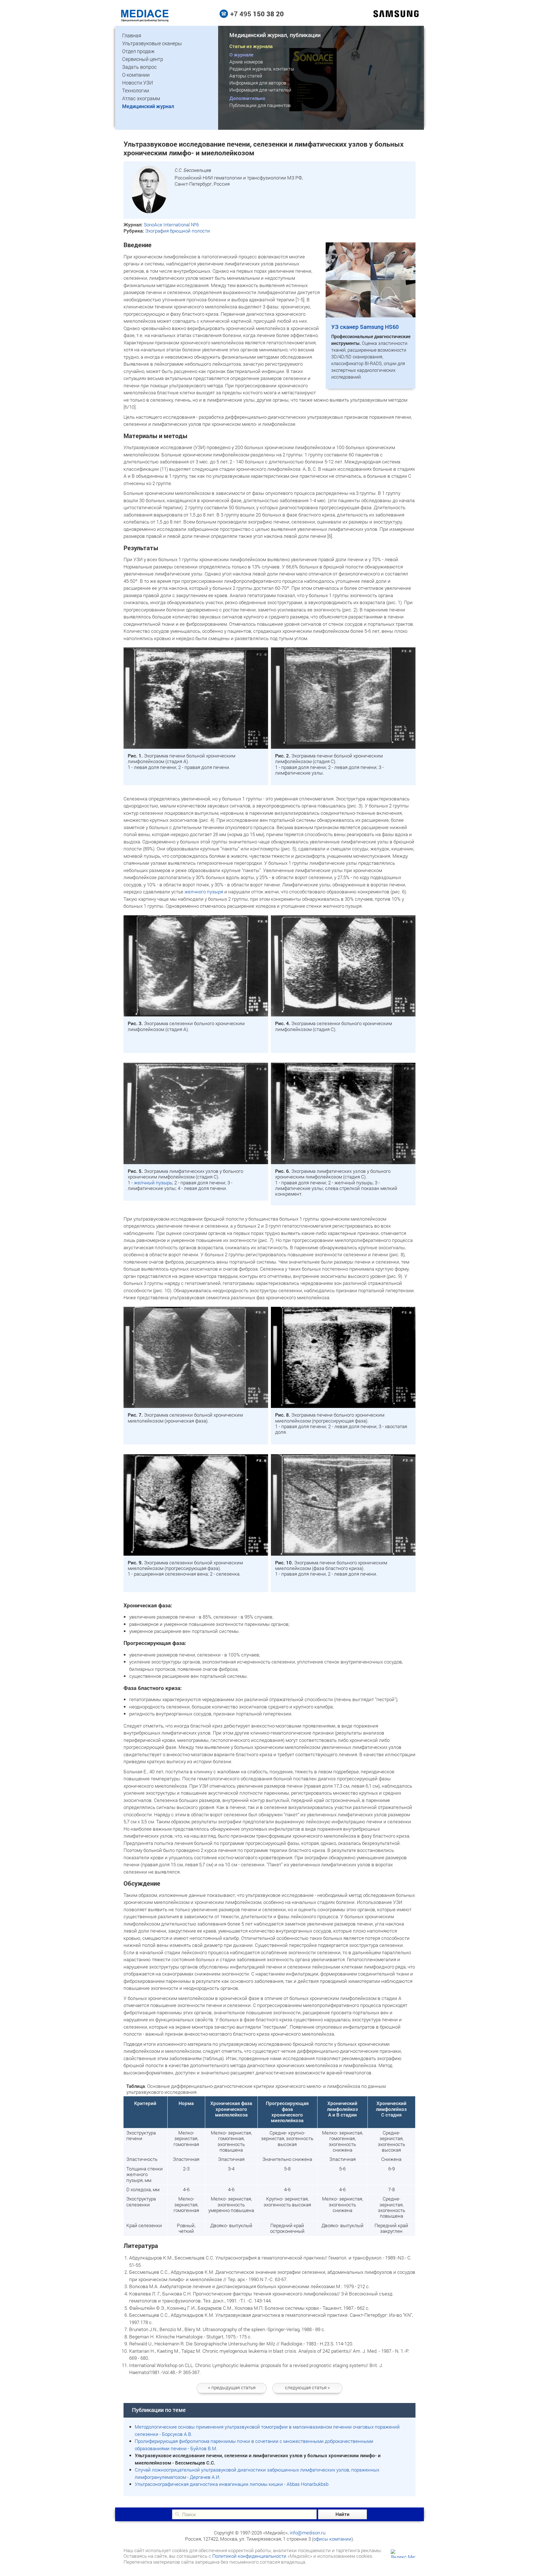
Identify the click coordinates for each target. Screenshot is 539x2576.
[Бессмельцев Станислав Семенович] (149, 211)
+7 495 (257, 14)
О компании (136, 75)
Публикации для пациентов (260, 105)
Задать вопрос (139, 67)
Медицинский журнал (148, 106)
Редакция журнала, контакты (262, 69)
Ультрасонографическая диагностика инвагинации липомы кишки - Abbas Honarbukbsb (232, 2484)
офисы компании (332, 2539)
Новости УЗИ (138, 83)
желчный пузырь (153, 1183)
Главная (132, 35)
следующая (307, 2387)
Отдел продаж (138, 51)
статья (232, 2387)
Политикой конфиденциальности (249, 2556)
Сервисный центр (143, 59)
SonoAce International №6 (171, 225)
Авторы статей (246, 76)
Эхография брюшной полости (178, 231)
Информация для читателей (260, 90)
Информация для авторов (258, 83)
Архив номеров (246, 62)
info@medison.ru (308, 2533)
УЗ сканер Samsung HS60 (365, 327)
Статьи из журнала (251, 46)
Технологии (136, 90)
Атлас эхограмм (141, 98)
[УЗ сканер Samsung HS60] (371, 316)
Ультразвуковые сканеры (152, 43)
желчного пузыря (204, 892)
